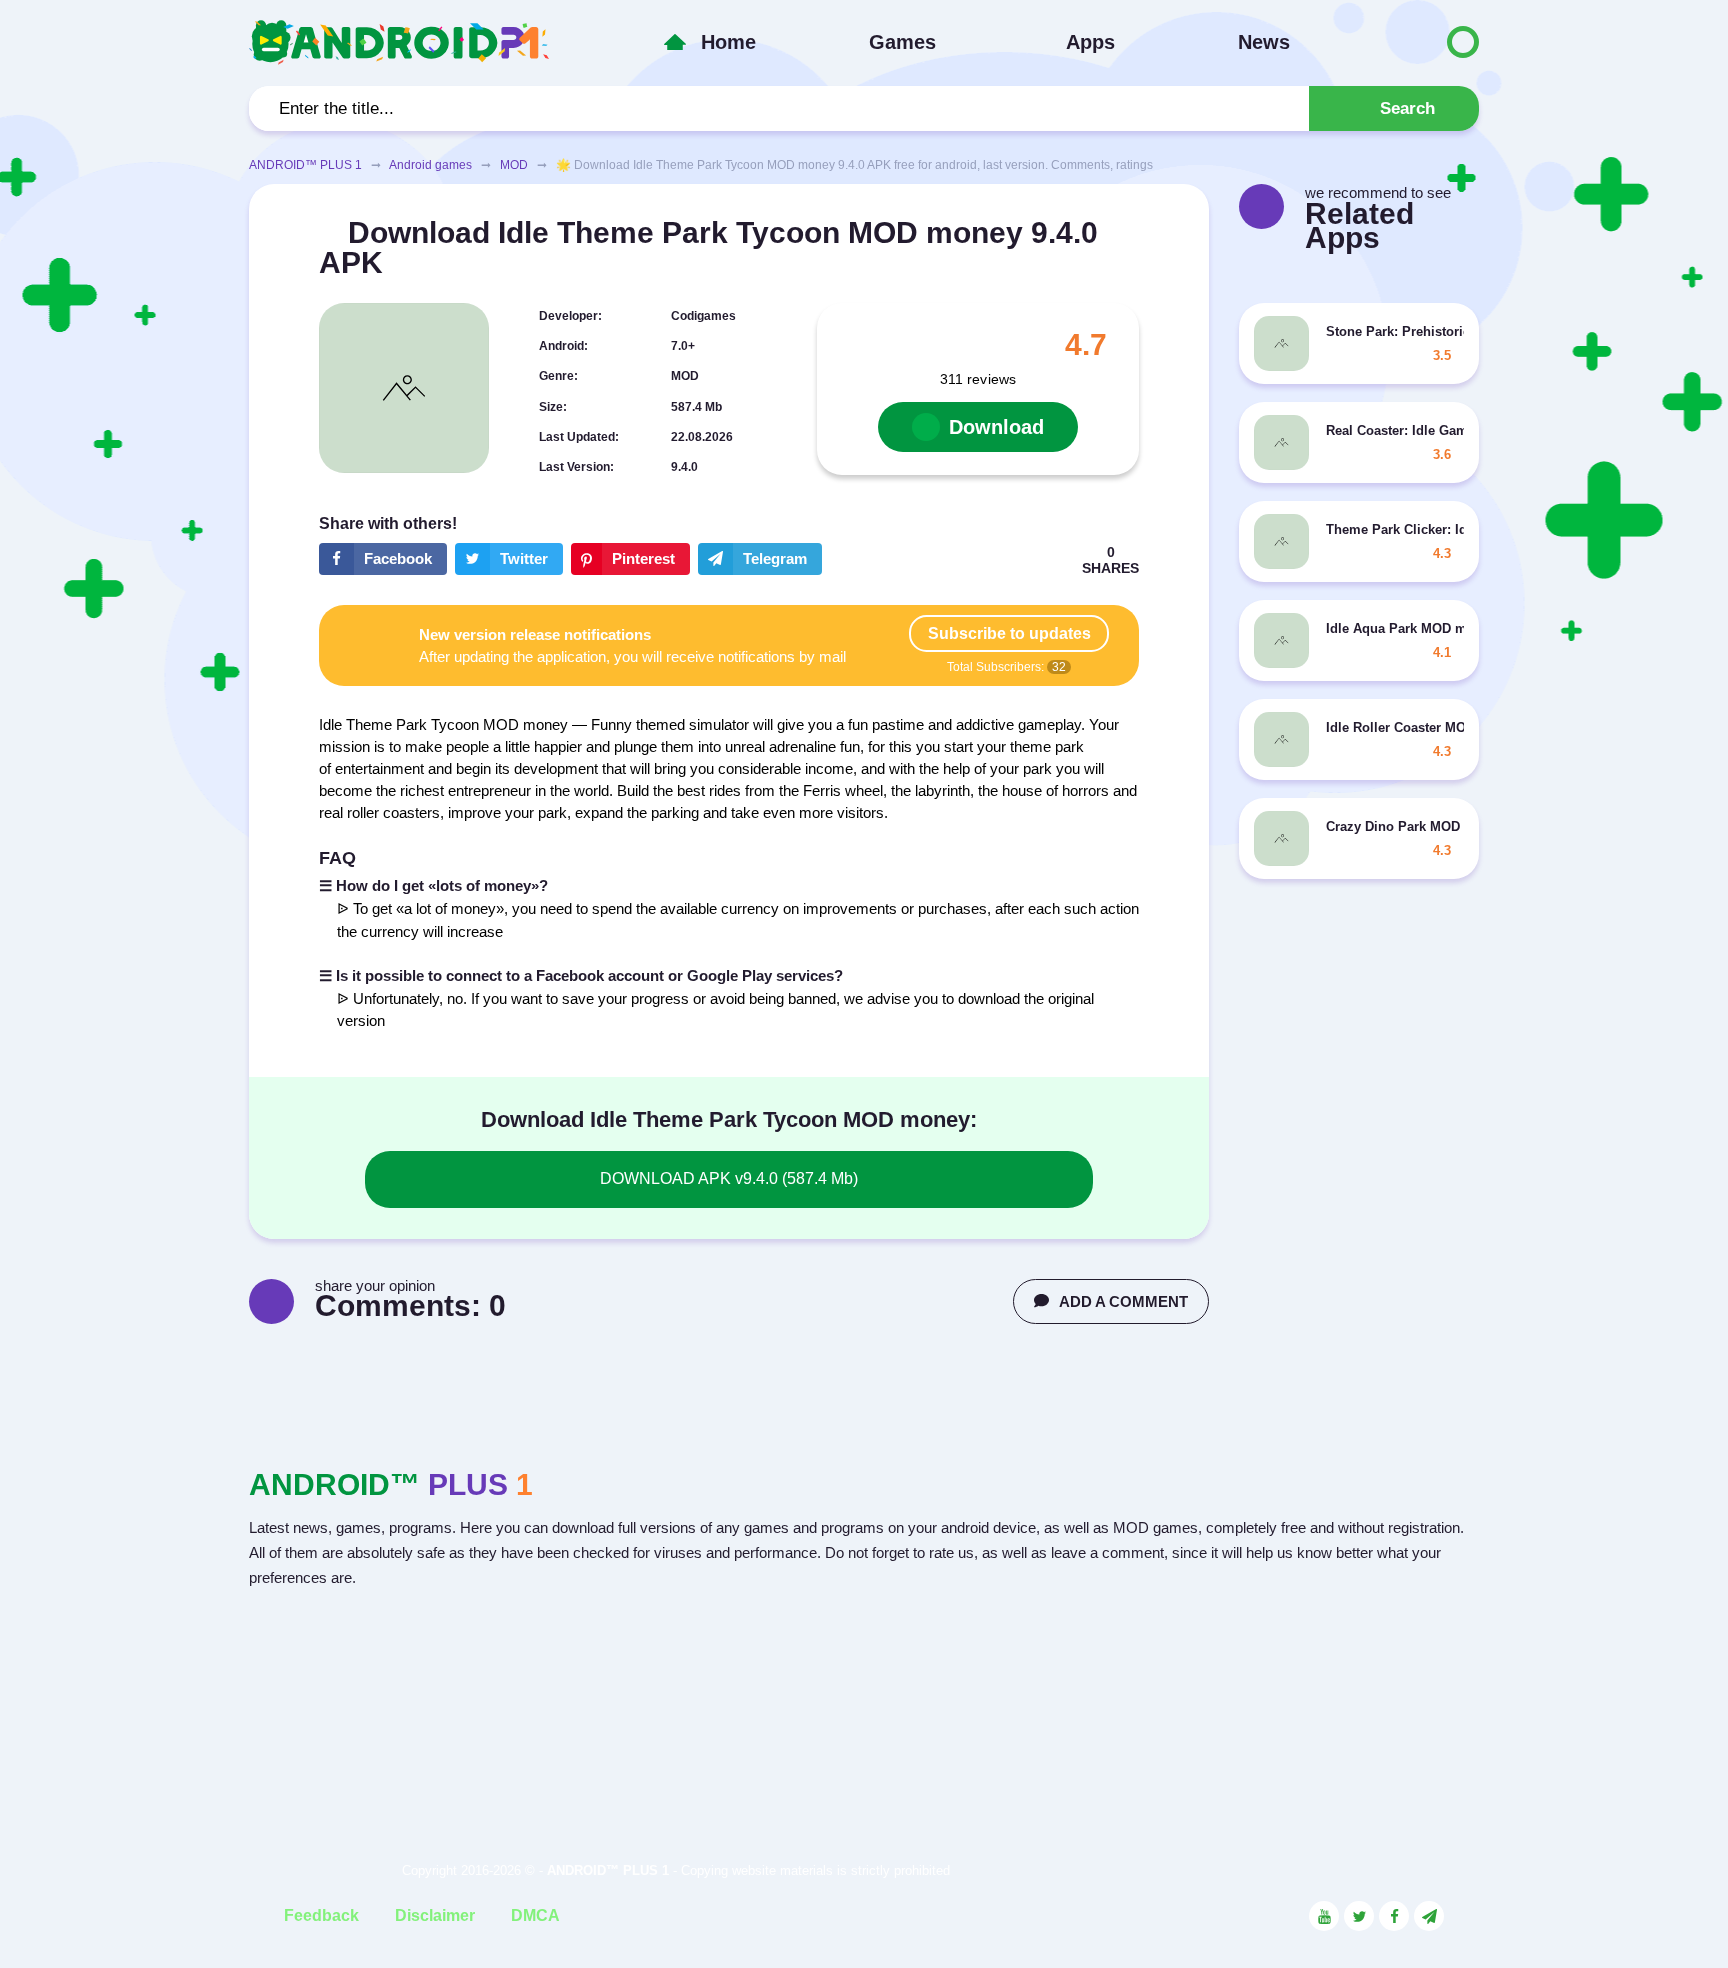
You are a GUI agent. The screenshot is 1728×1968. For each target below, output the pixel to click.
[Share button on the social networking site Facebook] (383, 559)
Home (728, 42)
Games (902, 42)
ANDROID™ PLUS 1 (305, 165)
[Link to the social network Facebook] (1394, 1916)
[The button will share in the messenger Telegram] (760, 559)
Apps (1090, 42)
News (1264, 42)
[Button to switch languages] (1421, 42)
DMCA (535, 1915)
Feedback (321, 1915)
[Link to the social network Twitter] (1359, 1916)
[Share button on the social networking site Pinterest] (630, 559)
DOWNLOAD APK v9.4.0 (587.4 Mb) (729, 1178)
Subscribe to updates (1009, 633)
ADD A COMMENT (1123, 1301)
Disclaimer (435, 1915)
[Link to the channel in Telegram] (1429, 1916)
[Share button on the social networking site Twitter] (509, 559)
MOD (514, 165)
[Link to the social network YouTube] (1324, 1916)
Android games (430, 165)
